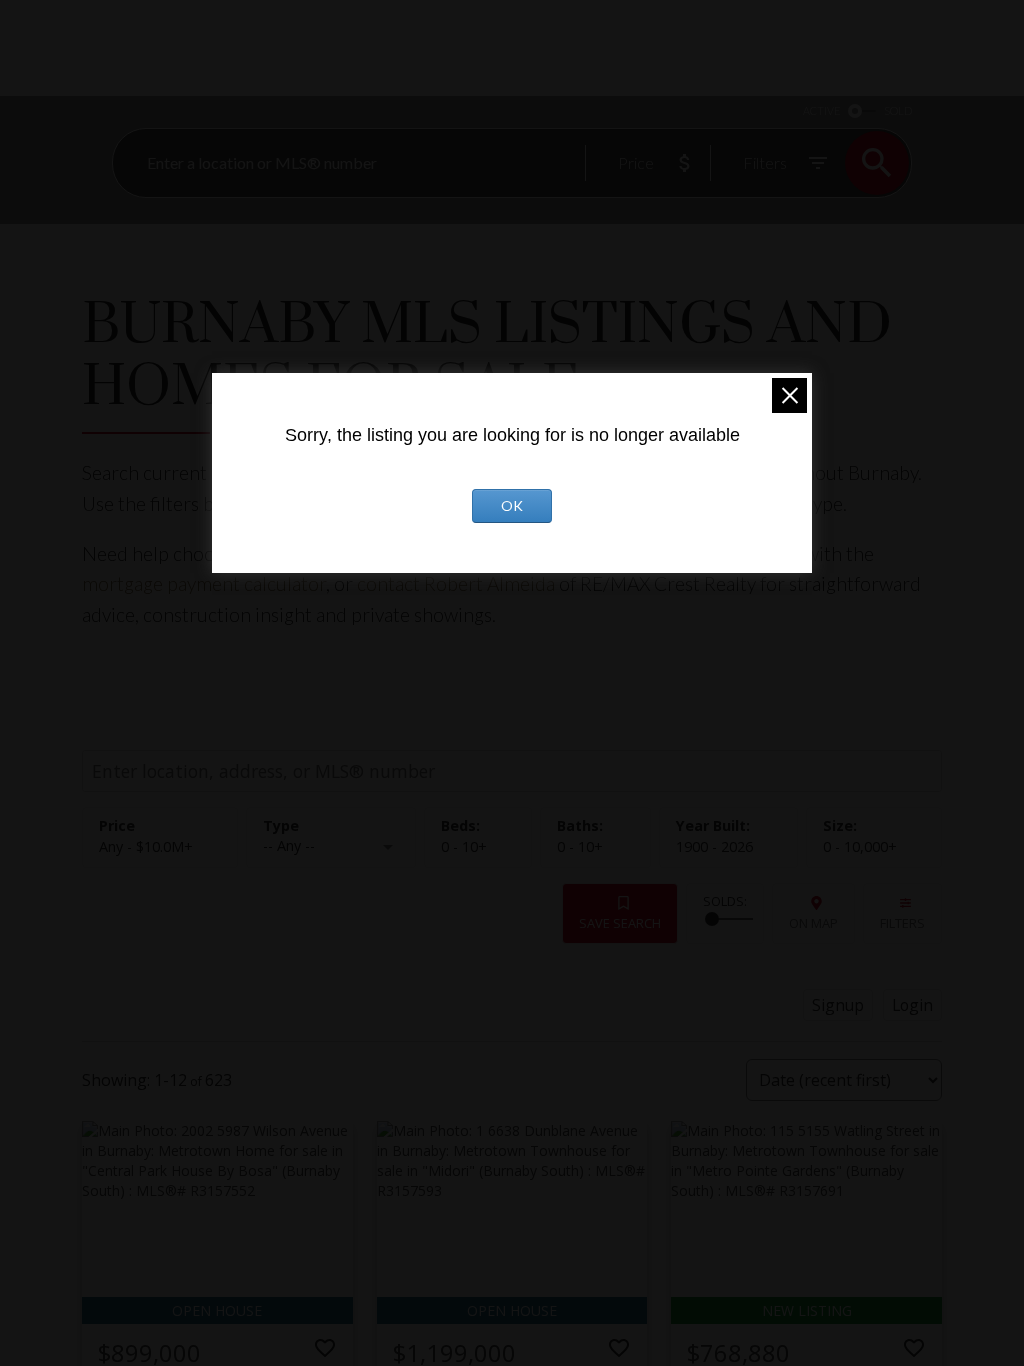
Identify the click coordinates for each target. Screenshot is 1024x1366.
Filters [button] (902, 923)
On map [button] (813, 923)
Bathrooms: (580, 846)
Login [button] (912, 1005)
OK (512, 505)
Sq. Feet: (860, 846)
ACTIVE (821, 110)
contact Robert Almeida (458, 583)
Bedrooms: (464, 846)
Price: (146, 846)
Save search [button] (620, 923)
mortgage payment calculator (204, 583)
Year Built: (714, 846)
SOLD (898, 110)
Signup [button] (838, 1005)
